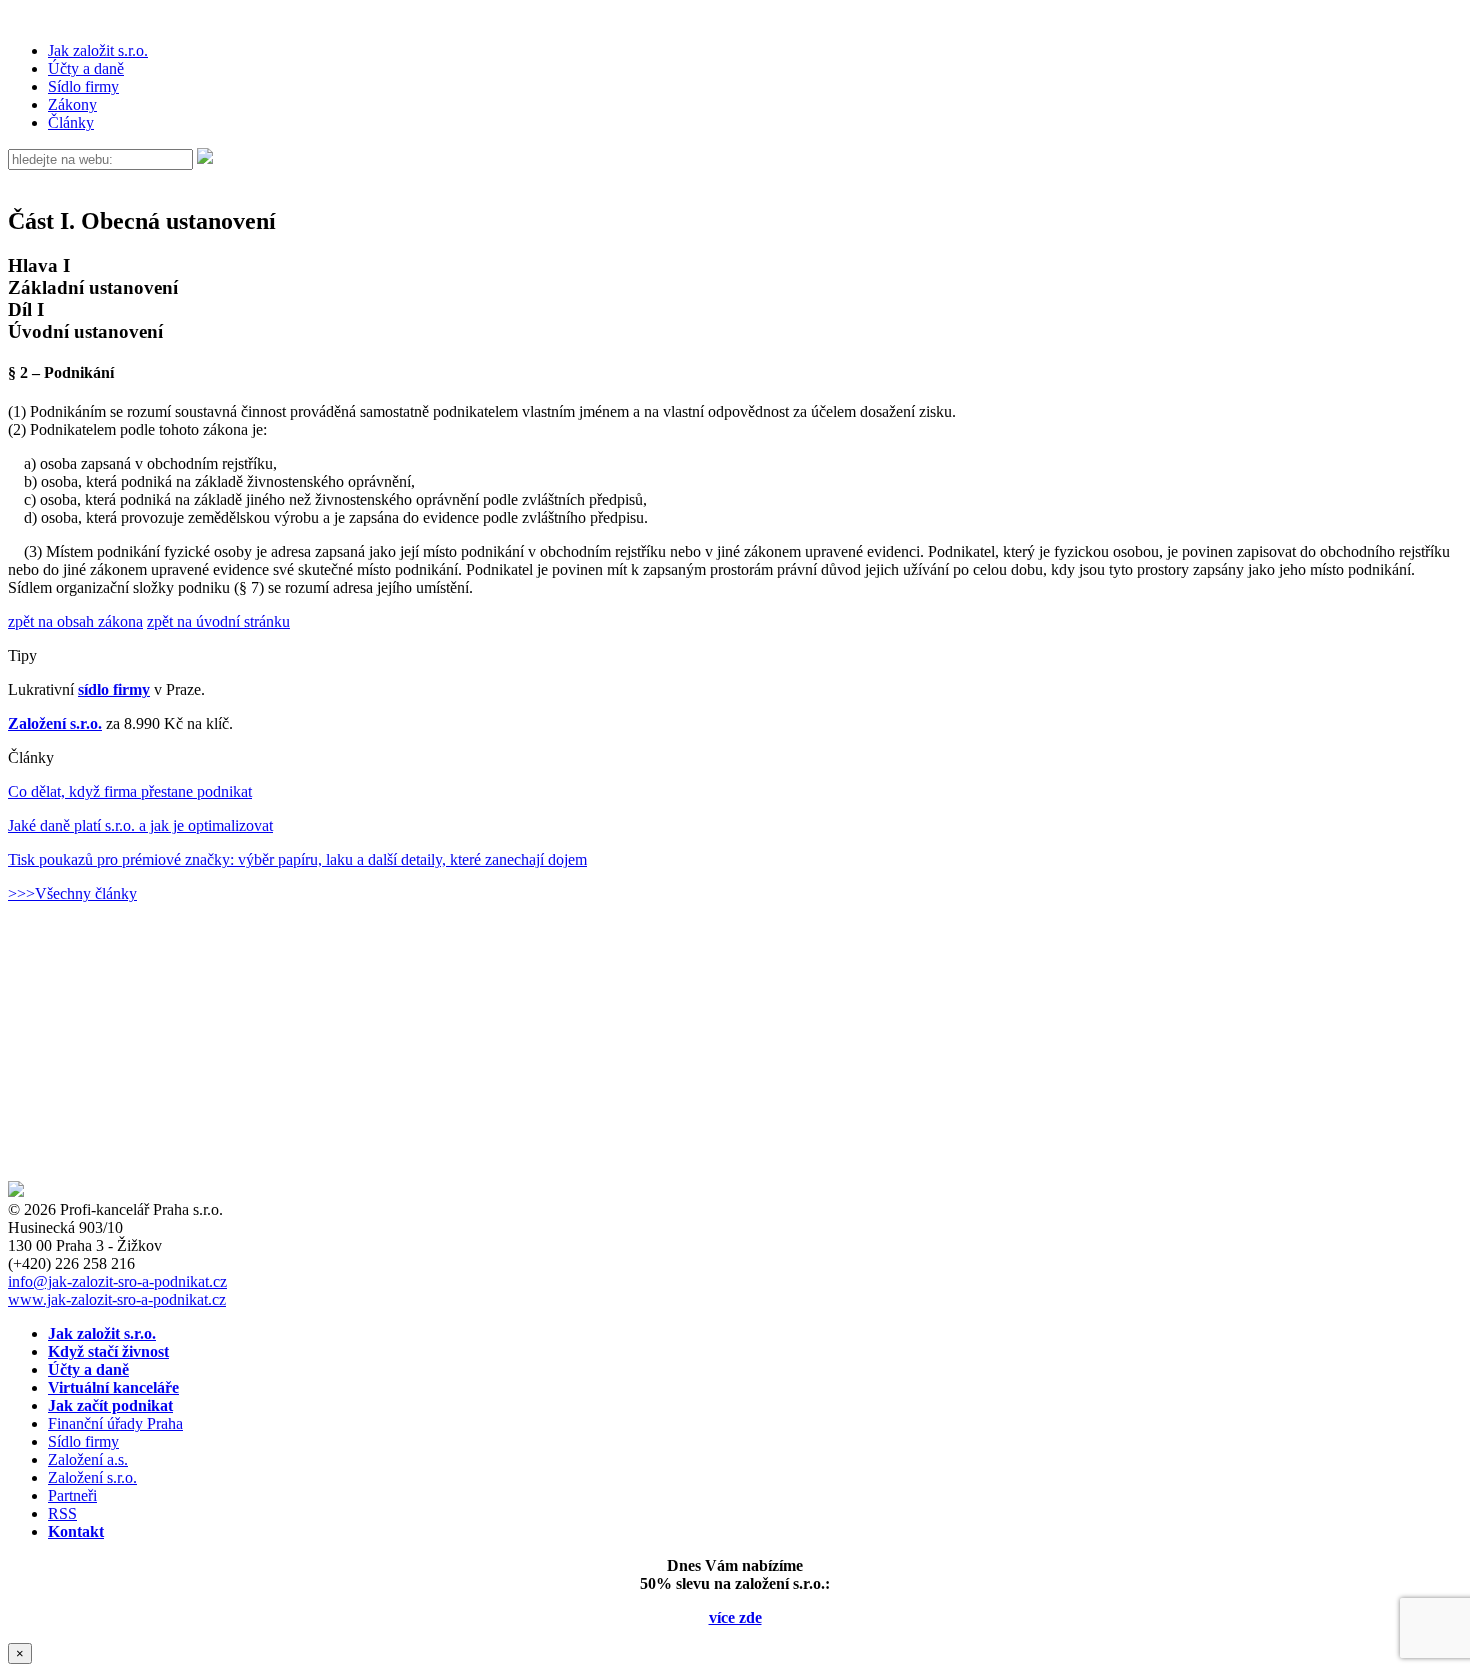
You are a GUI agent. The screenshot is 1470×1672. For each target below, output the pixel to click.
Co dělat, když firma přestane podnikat (130, 791)
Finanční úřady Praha (115, 1423)
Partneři (72, 1495)
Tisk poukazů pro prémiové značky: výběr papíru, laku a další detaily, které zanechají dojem (297, 859)
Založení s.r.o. (55, 723)
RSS (62, 1513)
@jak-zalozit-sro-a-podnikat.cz (117, 1281)
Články (71, 122)
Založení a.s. (88, 1459)
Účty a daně (86, 68)
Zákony (72, 104)
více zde (735, 1617)
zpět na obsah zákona (75, 621)
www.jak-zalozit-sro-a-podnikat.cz (117, 1299)
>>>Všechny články (72, 893)
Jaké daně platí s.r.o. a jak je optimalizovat (140, 825)
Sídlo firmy (83, 86)
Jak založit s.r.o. (98, 50)
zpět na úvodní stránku (218, 621)
